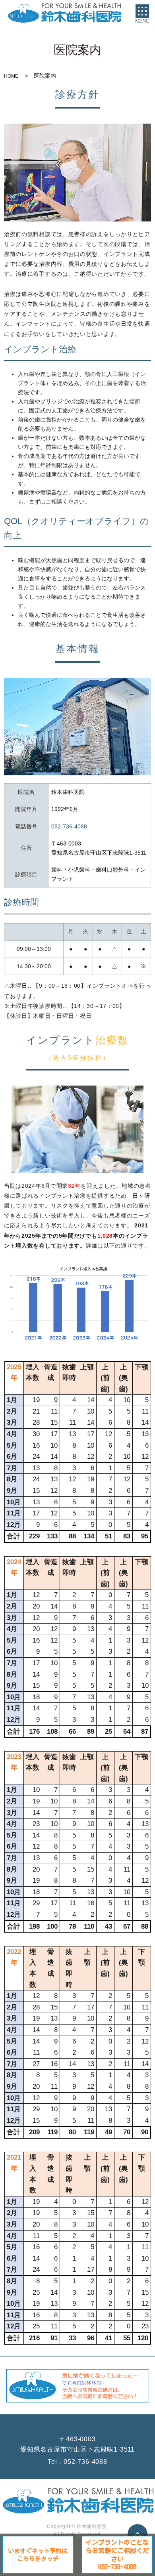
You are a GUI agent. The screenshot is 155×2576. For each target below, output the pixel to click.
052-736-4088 (85, 2462)
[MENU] (142, 11)
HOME (11, 76)
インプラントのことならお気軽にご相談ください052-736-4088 (117, 2555)
